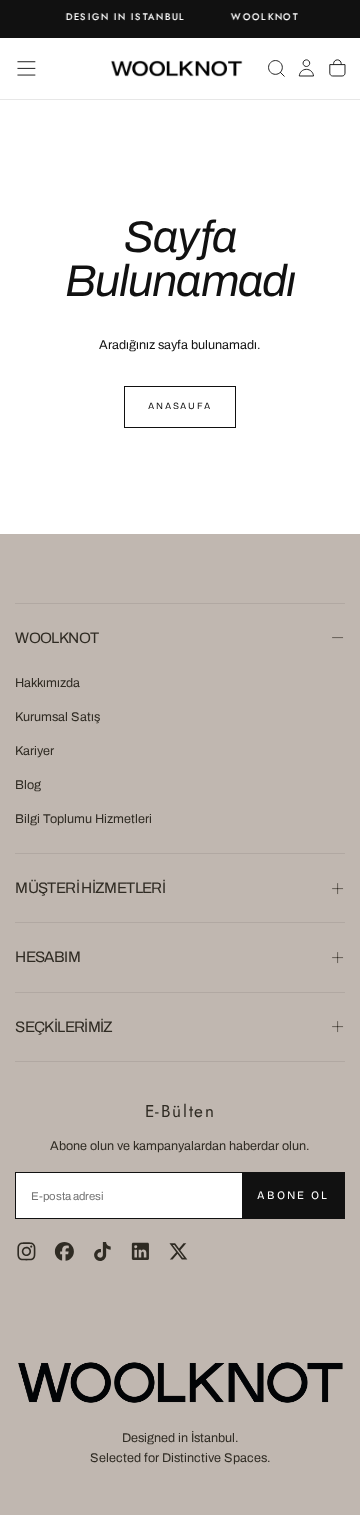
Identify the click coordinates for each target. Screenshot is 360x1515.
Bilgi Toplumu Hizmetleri (83, 819)
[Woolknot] (180, 1382)
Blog (28, 785)
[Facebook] (64, 1251)
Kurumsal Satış (57, 717)
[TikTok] (102, 1251)
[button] (26, 68)
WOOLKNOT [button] (56, 638)
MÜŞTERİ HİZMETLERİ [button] (90, 888)
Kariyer (34, 751)
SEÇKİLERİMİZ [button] (64, 1027)
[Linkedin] (140, 1251)
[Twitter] (178, 1251)
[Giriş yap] (306, 68)
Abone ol (292, 1195)
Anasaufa (180, 406)
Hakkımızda (47, 683)
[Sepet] (337, 68)
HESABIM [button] (47, 957)
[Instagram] (26, 1251)
